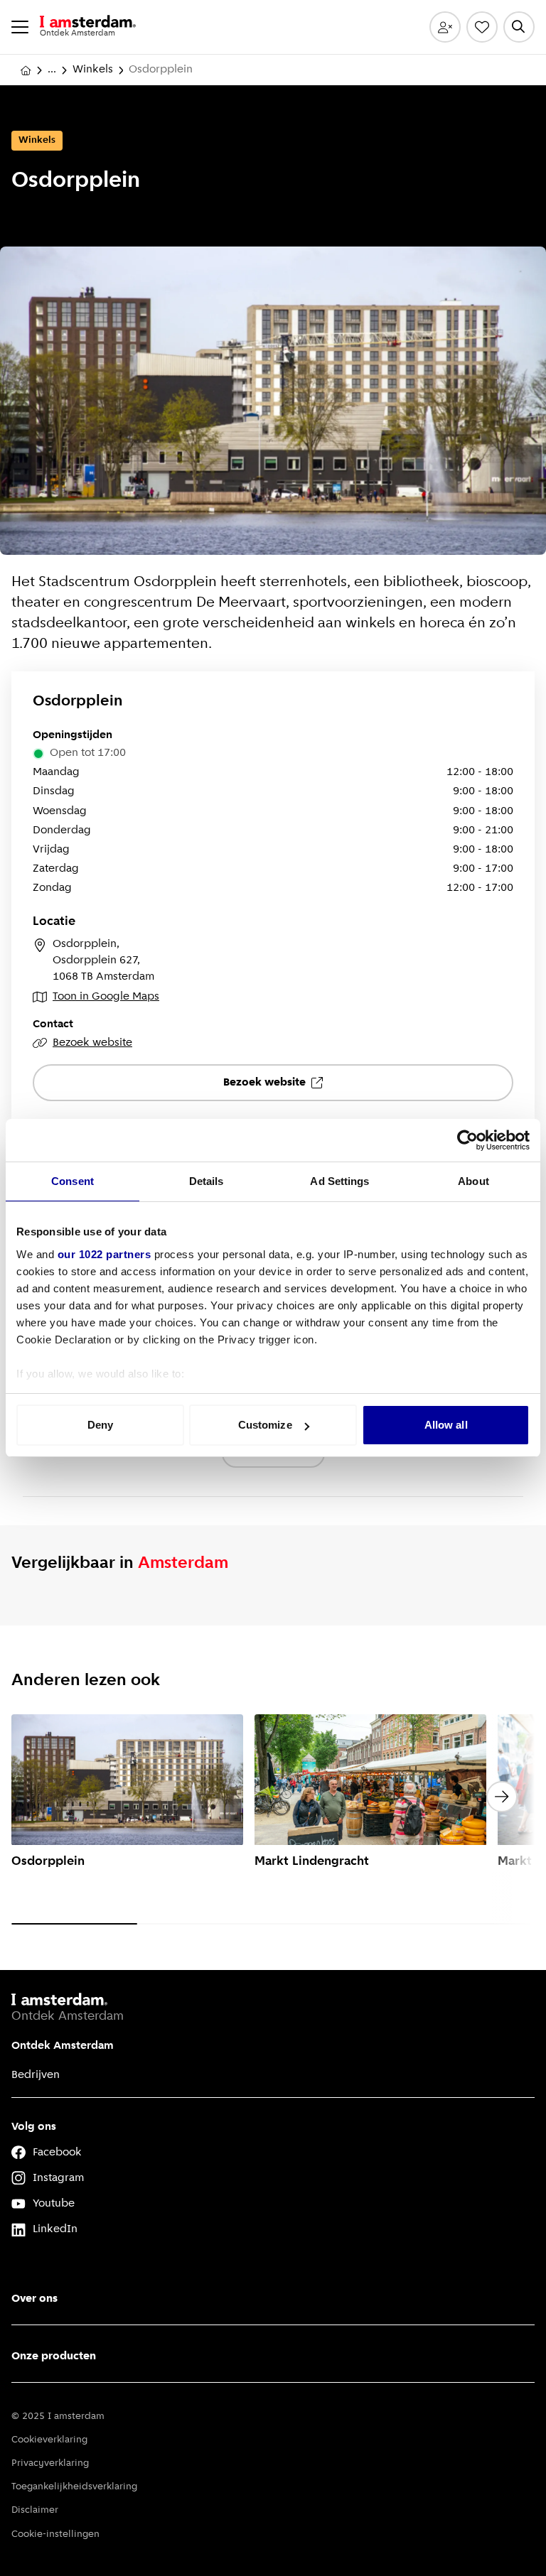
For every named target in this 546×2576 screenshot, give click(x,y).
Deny (100, 1425)
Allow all (446, 1425)
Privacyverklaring (50, 2463)
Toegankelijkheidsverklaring (74, 2487)
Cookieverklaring (49, 2440)
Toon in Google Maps (106, 997)
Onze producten (54, 2356)
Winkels (93, 70)
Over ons (34, 2299)
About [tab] (473, 1181)
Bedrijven (36, 2075)
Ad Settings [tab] (339, 1181)
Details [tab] (207, 1181)
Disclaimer (35, 2510)
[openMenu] (20, 27)
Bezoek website (92, 1043)
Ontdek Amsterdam (63, 2046)
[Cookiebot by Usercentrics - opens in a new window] (467, 1140)
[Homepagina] (26, 70)
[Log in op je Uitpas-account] (445, 27)
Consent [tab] (73, 1181)
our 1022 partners (105, 1254)
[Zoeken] (519, 27)
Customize (265, 1425)
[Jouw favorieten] (482, 27)
